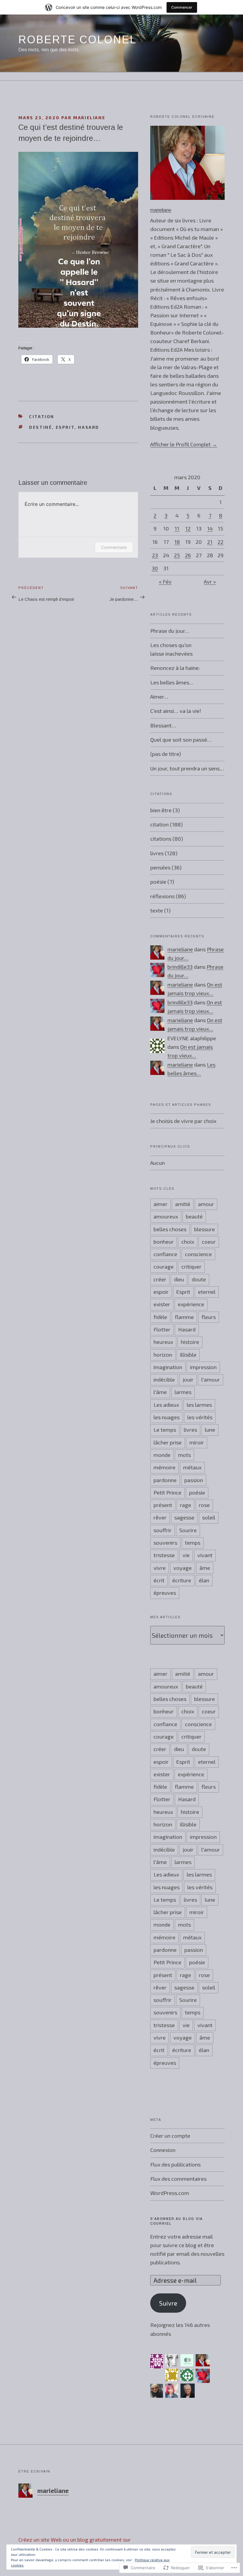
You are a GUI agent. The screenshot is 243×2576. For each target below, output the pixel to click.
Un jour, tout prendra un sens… (187, 768)
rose (204, 1505)
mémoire (164, 1467)
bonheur (164, 1242)
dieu (179, 1279)
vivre (160, 1568)
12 (188, 528)
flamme (184, 1317)
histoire (190, 1342)
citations (161, 839)
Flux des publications (175, 2164)
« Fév (165, 582)
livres (157, 853)
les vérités (200, 1417)
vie (186, 1555)
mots (184, 1455)
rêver (160, 1517)
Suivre (168, 2303)
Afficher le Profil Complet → (184, 444)
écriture (182, 1580)
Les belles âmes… (172, 682)
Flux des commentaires (178, 2179)
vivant (205, 1555)
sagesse (184, 1517)
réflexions (162, 896)
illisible (188, 1355)
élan (204, 1580)
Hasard (89, 427)
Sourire (188, 1530)
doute (199, 1279)
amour (206, 1204)
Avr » (210, 582)
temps (193, 1543)
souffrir (163, 1530)
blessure (204, 1229)
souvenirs (165, 1543)
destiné (40, 427)
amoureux (166, 1216)
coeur (209, 1242)
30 (155, 568)
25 (177, 555)
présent (163, 1505)
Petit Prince (167, 1492)
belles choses (170, 1229)
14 (210, 528)
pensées (160, 867)
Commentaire (114, 547)
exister (162, 1304)
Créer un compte (170, 2136)
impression (203, 1367)
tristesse (164, 1555)
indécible (164, 1379)
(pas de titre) (166, 754)
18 (177, 542)
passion (194, 1480)
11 (177, 528)
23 (155, 555)
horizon (163, 1355)
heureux (163, 1342)
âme (205, 1568)
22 (220, 542)
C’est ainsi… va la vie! (176, 711)
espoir (161, 1292)
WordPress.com (170, 2193)
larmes (183, 1392)
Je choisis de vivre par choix (183, 1121)
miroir (197, 1442)
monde (162, 1455)
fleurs (209, 1317)
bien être (161, 810)
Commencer (182, 7)
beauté (194, 1216)
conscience (198, 1254)
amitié (183, 1204)
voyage (183, 1568)
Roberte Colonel (77, 40)
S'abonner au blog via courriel (176, 2221)
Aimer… (159, 697)
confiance (165, 1254)
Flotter (162, 1329)
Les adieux (166, 1405)
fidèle (160, 1317)
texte (157, 910)
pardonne (165, 1480)
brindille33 (180, 967)
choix (188, 1242)
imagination (168, 1367)
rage (186, 1505)
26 (188, 555)
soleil (209, 1517)
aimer (160, 1204)
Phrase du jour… (170, 631)
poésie (158, 882)
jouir (188, 1379)
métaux (192, 1467)
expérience (191, 1304)
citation (42, 416)
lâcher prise (168, 1442)
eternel (207, 1292)
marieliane (89, 118)
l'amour (211, 1379)
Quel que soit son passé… (181, 740)
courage (164, 1267)
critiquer (191, 1267)
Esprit (65, 427)
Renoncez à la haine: (175, 668)
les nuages (167, 1417)
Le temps (165, 1430)
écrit (159, 1580)
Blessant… (163, 725)
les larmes (199, 1405)
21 (210, 542)
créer (160, 1279)
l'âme (160, 1392)
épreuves (165, 1593)
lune (210, 1430)
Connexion (163, 2150)
